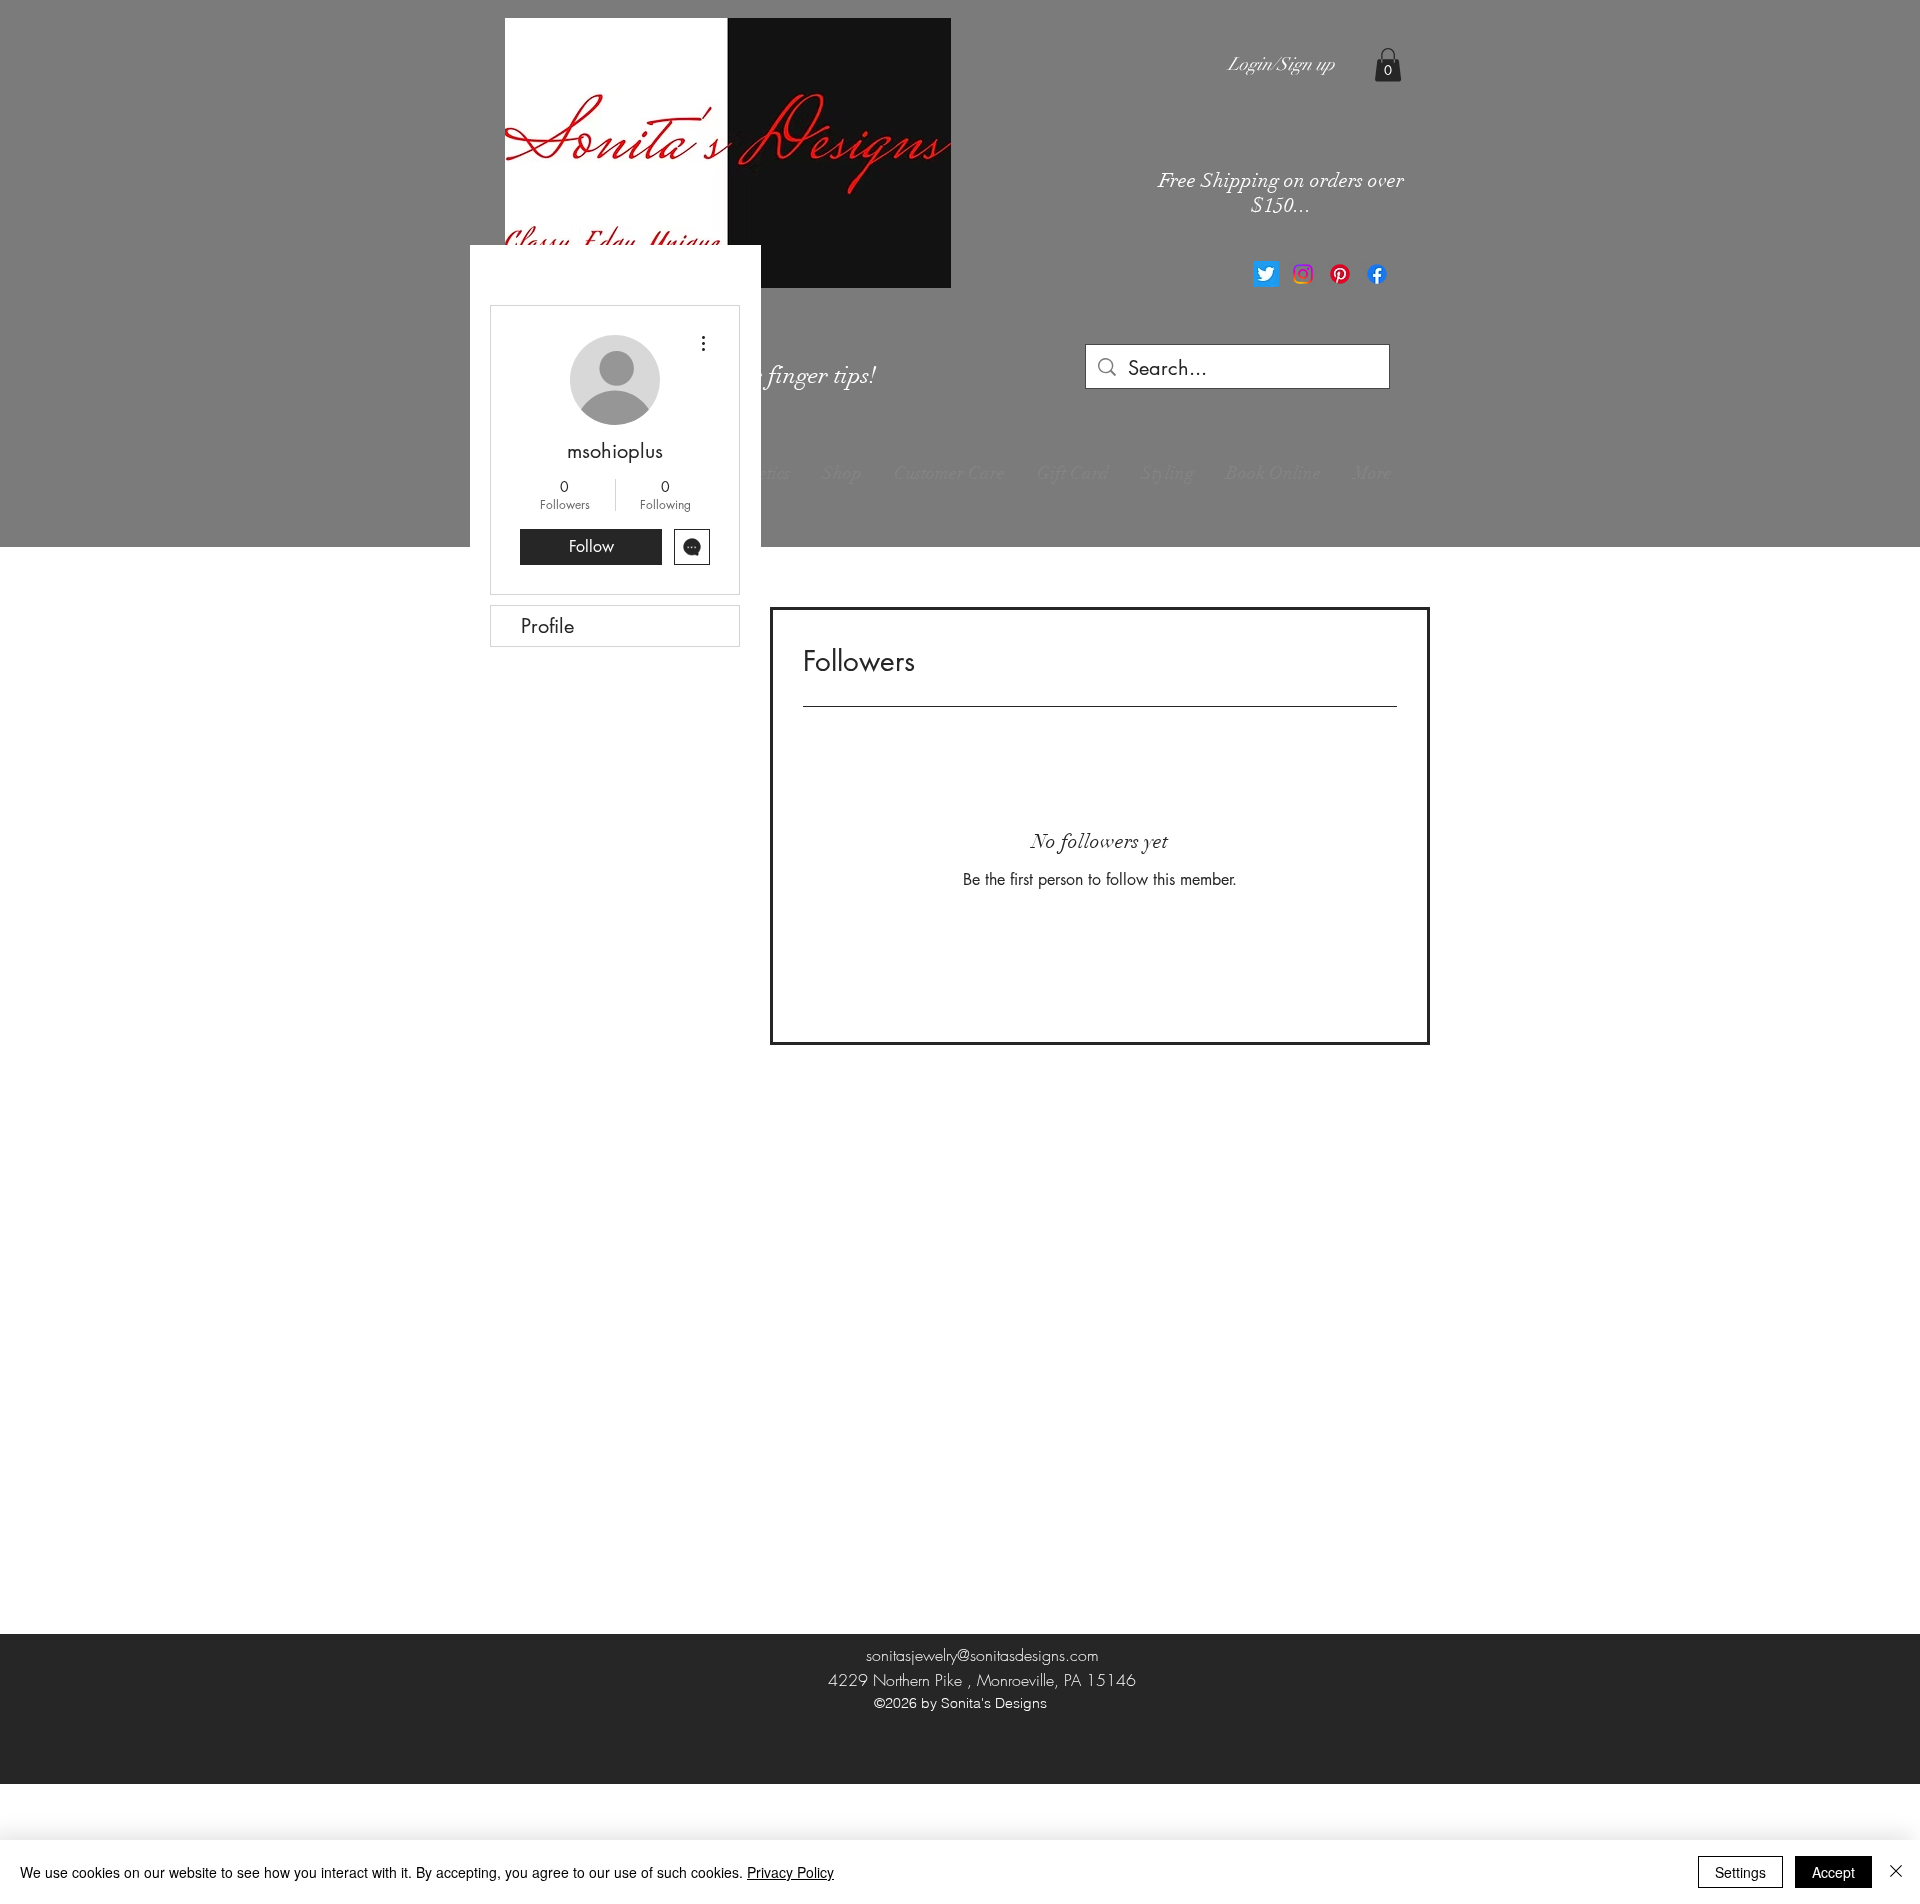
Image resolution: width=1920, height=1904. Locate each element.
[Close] (1896, 1872)
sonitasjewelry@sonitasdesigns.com (982, 1655)
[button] (1388, 64)
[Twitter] (1266, 274)
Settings (1740, 1872)
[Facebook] (1377, 274)
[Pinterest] (1340, 274)
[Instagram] (1303, 274)
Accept (1833, 1872)
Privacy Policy (790, 1872)
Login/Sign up (1281, 64)
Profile (547, 626)
